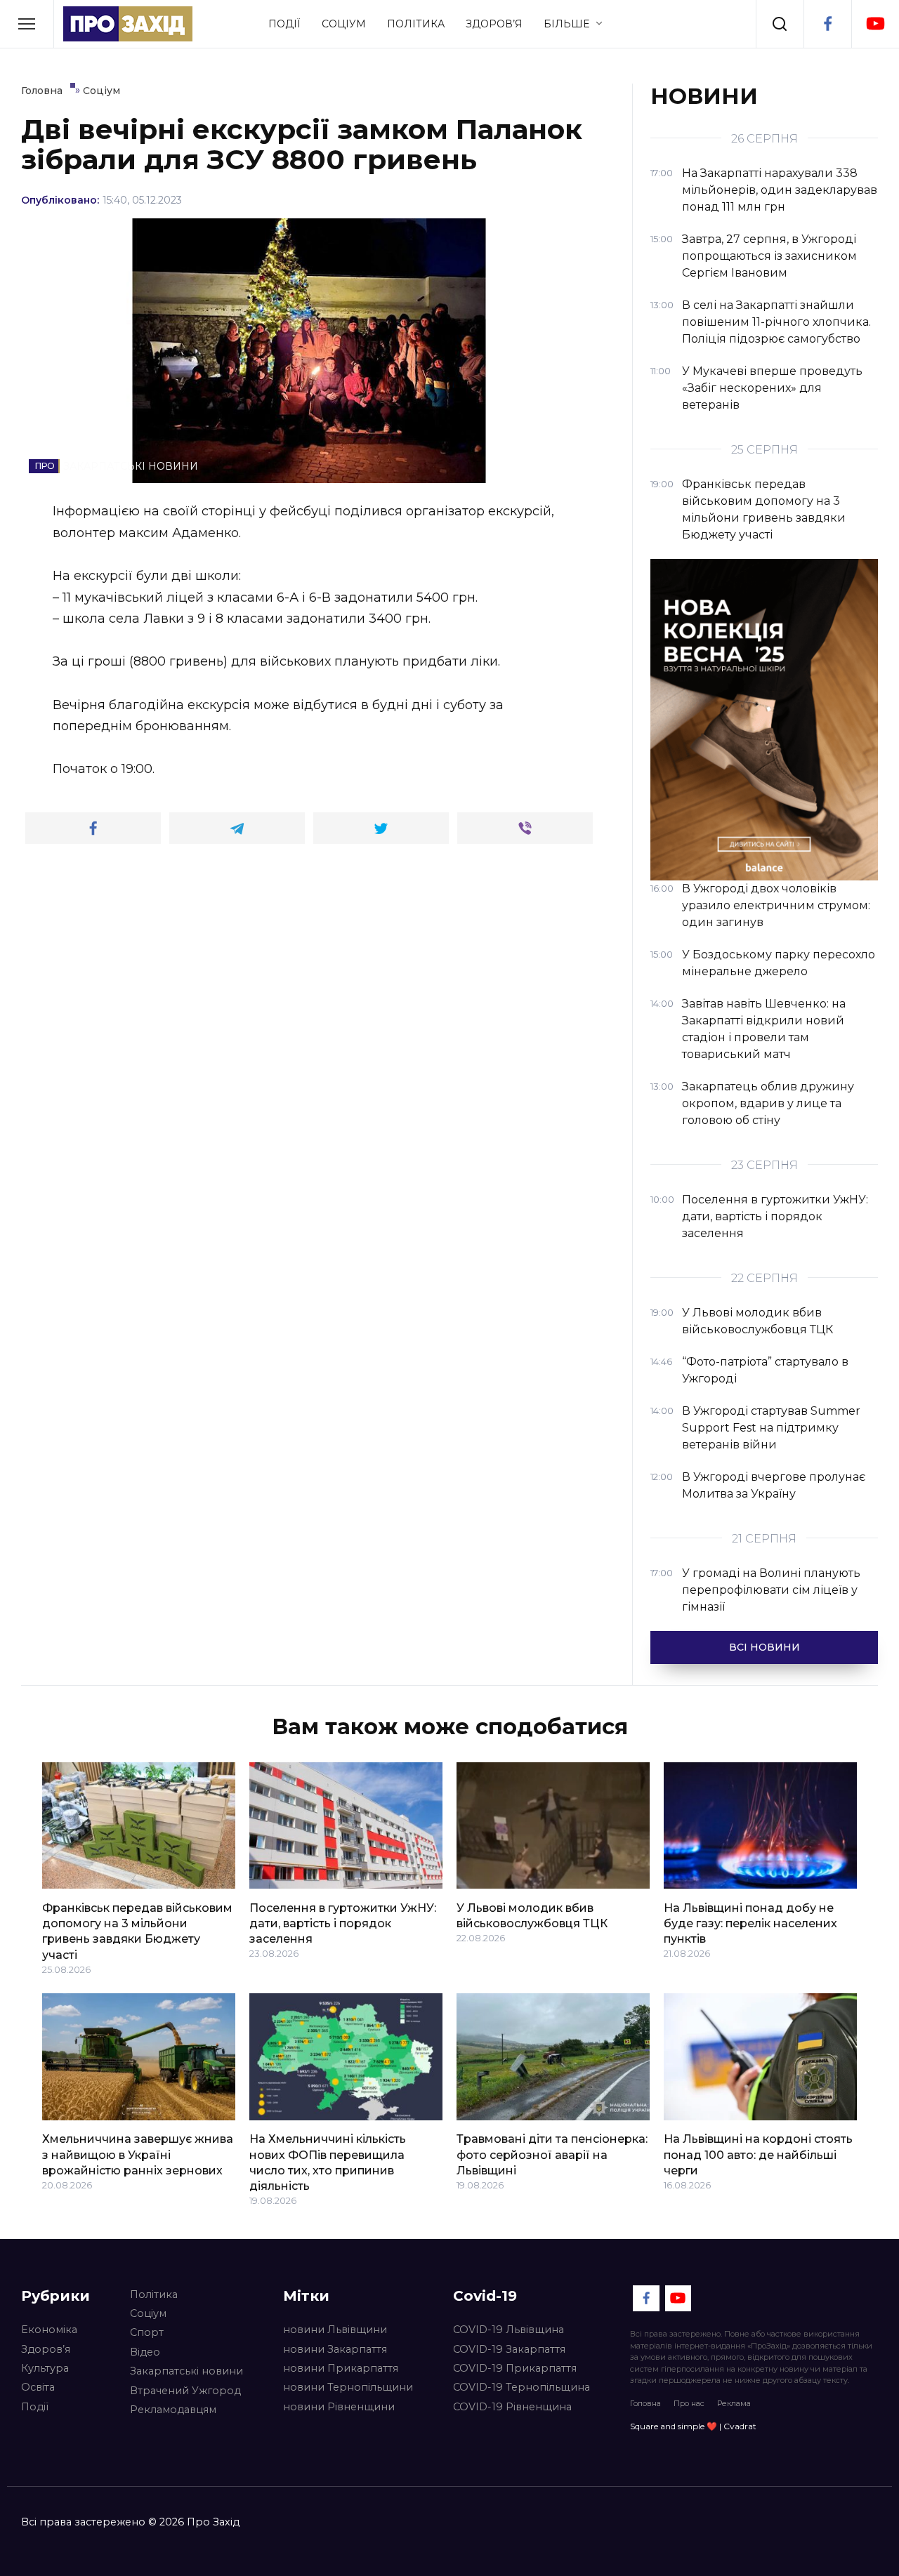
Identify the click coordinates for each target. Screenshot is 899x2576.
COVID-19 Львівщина (508, 2330)
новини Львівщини (335, 2330)
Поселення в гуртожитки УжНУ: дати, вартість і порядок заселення (343, 1923)
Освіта (38, 2387)
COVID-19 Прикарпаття (515, 2368)
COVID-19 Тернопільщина (521, 2387)
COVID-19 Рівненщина (512, 2407)
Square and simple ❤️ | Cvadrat (693, 2426)
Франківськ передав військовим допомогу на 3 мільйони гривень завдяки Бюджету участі (137, 1931)
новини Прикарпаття (341, 2368)
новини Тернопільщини (348, 2387)
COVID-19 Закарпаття (509, 2349)
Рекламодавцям (173, 2410)
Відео (145, 2352)
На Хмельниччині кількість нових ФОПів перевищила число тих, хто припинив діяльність (328, 2162)
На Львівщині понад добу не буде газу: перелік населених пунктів (750, 1923)
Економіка (49, 2330)
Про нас (689, 2403)
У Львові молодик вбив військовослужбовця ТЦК (532, 1915)
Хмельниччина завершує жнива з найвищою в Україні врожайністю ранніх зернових (138, 2155)
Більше (566, 24)
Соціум (344, 24)
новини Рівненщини (339, 2407)
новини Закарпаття (335, 2349)
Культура (45, 2368)
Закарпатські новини (186, 2371)
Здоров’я (494, 24)
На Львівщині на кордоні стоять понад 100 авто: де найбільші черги (758, 2155)
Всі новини (765, 1647)
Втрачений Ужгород (185, 2391)
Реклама (734, 2403)
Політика (416, 24)
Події (284, 24)
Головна (645, 2403)
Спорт (147, 2332)
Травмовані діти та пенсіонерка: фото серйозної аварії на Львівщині (552, 2155)
